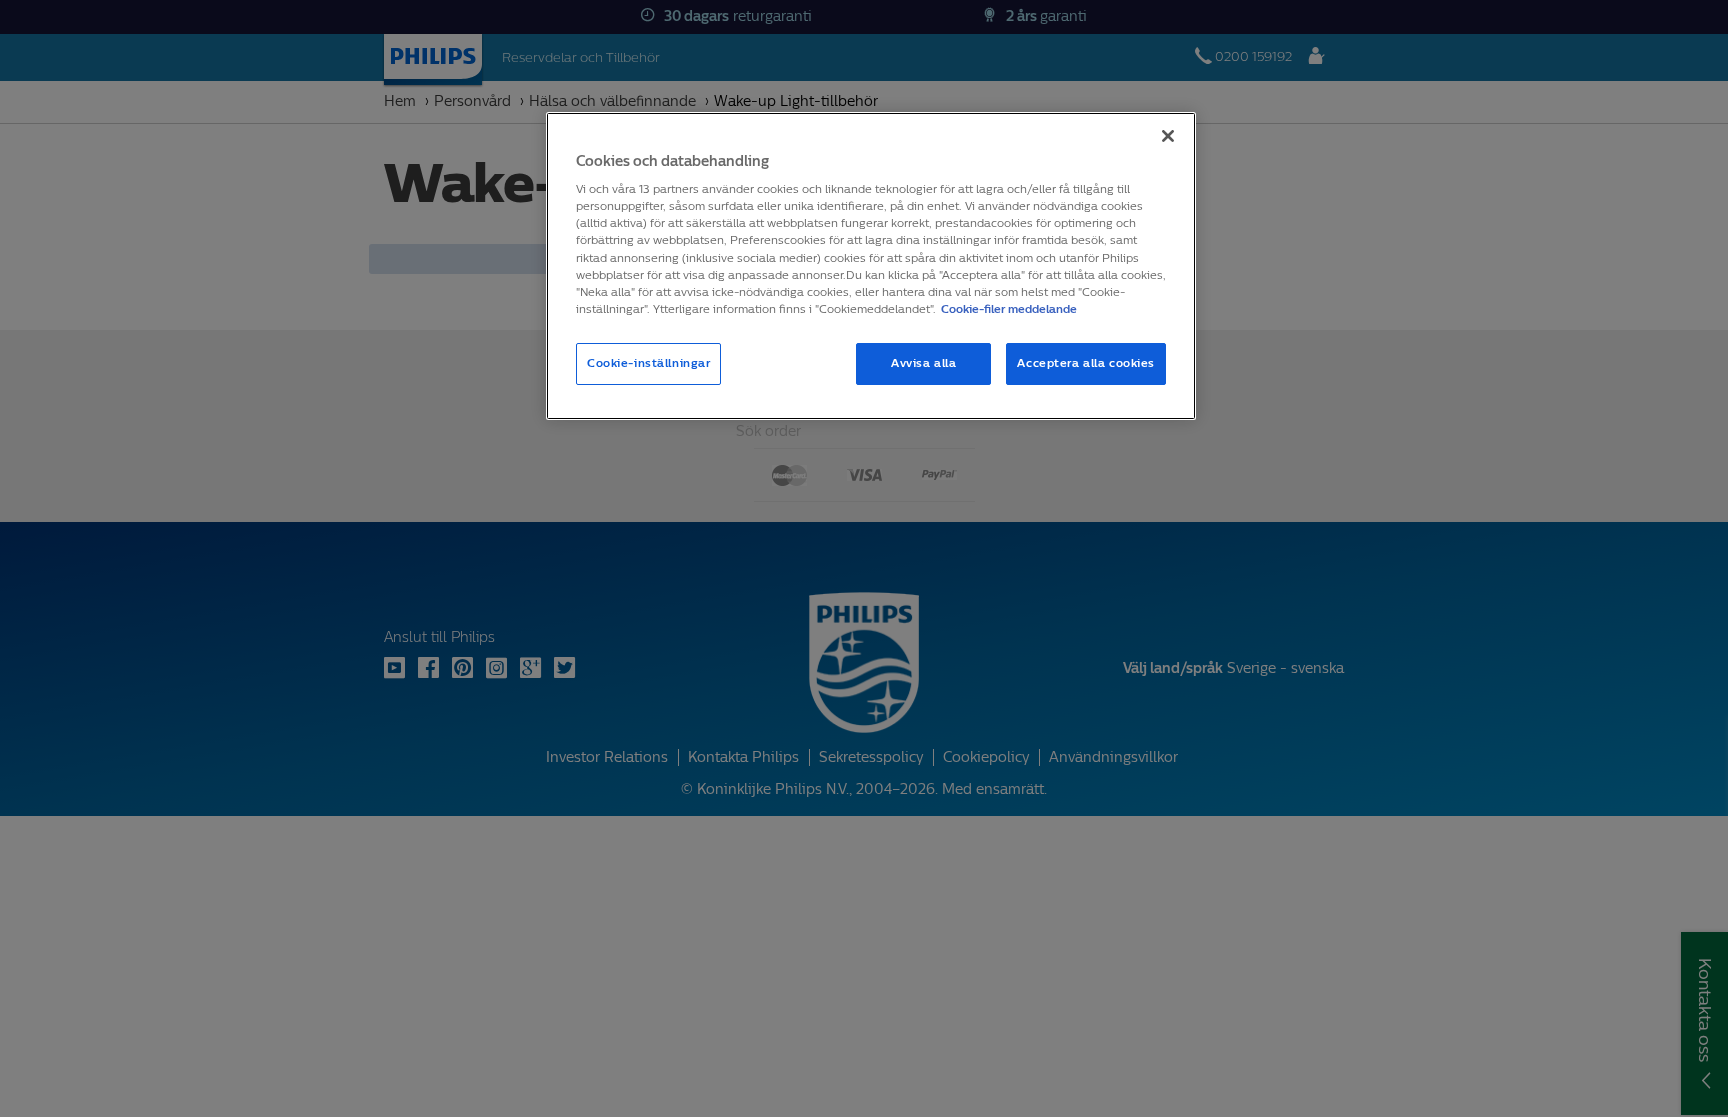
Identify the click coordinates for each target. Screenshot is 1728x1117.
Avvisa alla (923, 363)
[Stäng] (1168, 136)
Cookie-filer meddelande (1009, 309)
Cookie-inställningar (648, 363)
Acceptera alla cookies (1086, 363)
